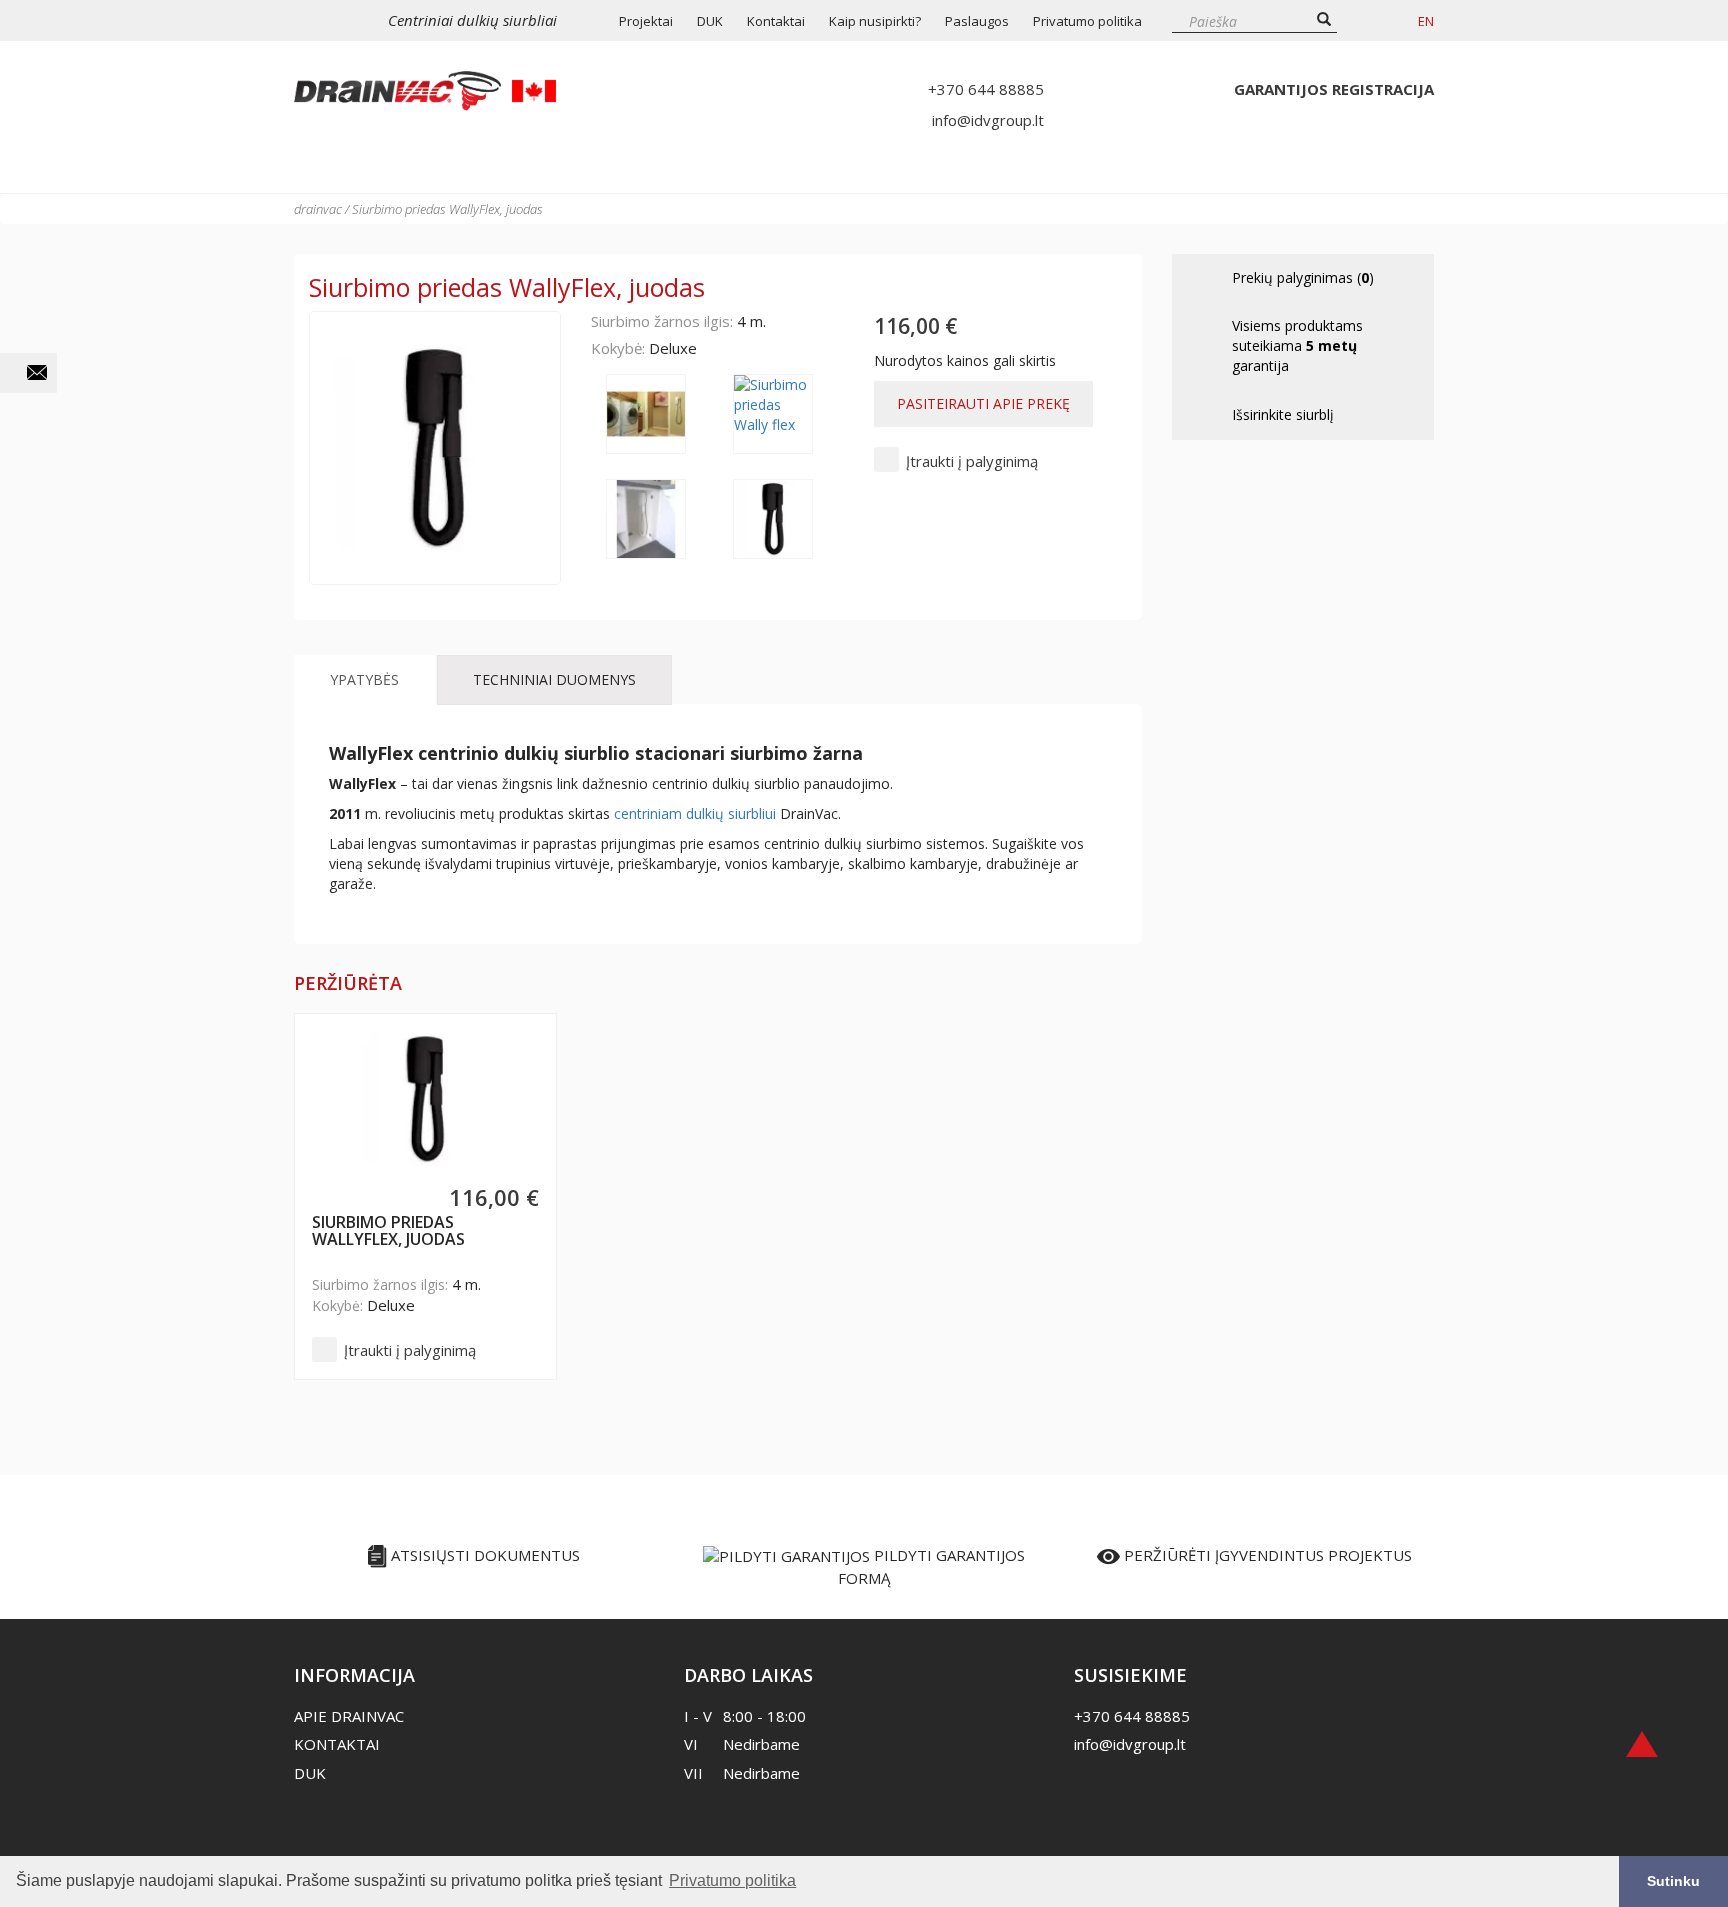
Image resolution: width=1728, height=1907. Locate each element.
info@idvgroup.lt (988, 120)
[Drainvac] (425, 91)
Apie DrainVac (349, 1716)
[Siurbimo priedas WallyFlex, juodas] (425, 1099)
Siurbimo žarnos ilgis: (662, 321)
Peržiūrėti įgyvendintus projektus (1266, 1555)
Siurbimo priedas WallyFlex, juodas (388, 1232)
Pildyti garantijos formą (931, 1566)
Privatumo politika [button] (732, 1880)
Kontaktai (776, 21)
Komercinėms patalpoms (1024, 166)
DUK (710, 21)
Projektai (646, 21)
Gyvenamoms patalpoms (741, 166)
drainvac (318, 209)
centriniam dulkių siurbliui (695, 813)
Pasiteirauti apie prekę (983, 403)
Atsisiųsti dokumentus (483, 1555)
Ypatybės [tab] (364, 679)
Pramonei (1305, 166)
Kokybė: (618, 348)
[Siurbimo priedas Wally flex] (654, 414)
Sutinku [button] (1673, 1881)
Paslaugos (977, 21)
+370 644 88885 (986, 89)
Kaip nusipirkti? (875, 21)
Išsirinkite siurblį (437, 166)
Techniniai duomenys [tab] (554, 679)
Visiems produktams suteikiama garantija (1297, 345)
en (1426, 21)
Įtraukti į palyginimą (972, 461)
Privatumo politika (1087, 21)
